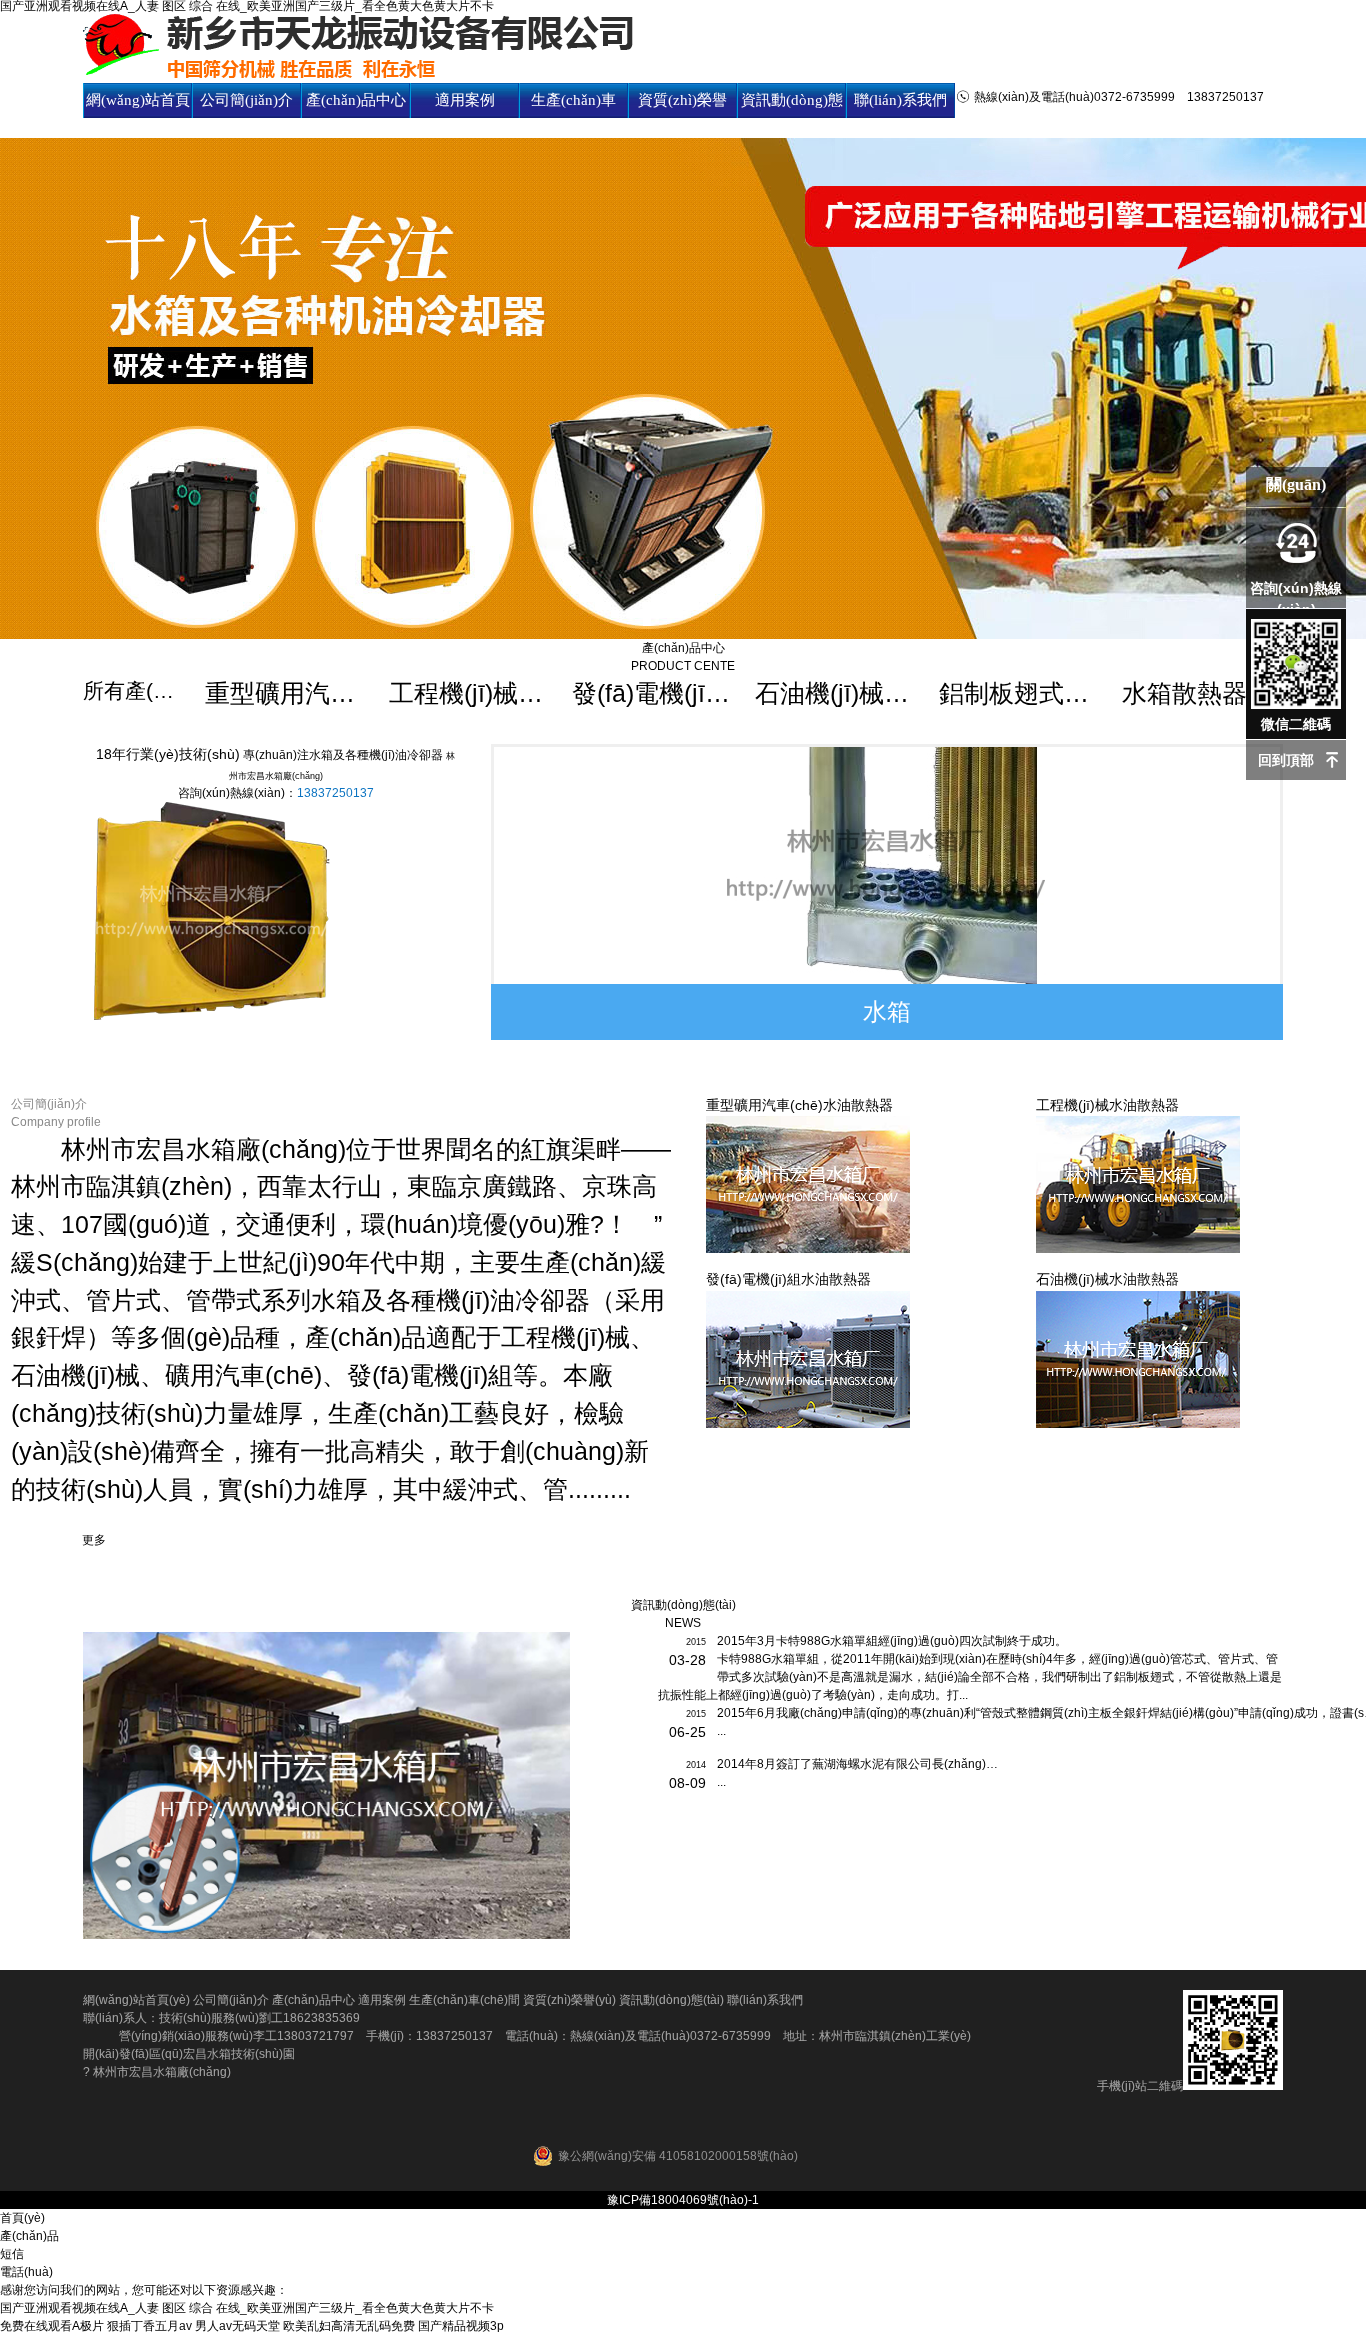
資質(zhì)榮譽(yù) (682, 117)
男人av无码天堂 (237, 2326)
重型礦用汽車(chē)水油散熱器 (285, 693)
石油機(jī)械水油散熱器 (835, 693)
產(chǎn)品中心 (356, 100)
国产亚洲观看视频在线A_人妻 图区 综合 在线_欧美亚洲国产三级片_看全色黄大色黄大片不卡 (247, 2308)
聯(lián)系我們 (900, 100)
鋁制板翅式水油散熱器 (1019, 693)
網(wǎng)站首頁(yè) (138, 117)
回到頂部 (1286, 760)
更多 (94, 1540)
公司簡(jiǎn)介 (246, 100)
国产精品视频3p (461, 2326)
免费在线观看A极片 (52, 2326)
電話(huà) (26, 2272)
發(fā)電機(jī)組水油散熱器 (652, 693)
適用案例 (465, 100)
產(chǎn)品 (29, 2236)
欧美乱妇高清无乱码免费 (349, 2326)
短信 (12, 2254)
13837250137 (335, 793)
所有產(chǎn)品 (133, 690)
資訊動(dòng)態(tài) (792, 117)
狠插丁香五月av (149, 2326)
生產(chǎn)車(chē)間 (573, 117)
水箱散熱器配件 (1202, 693)
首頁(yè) (22, 2218)
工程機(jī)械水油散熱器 (469, 693)
